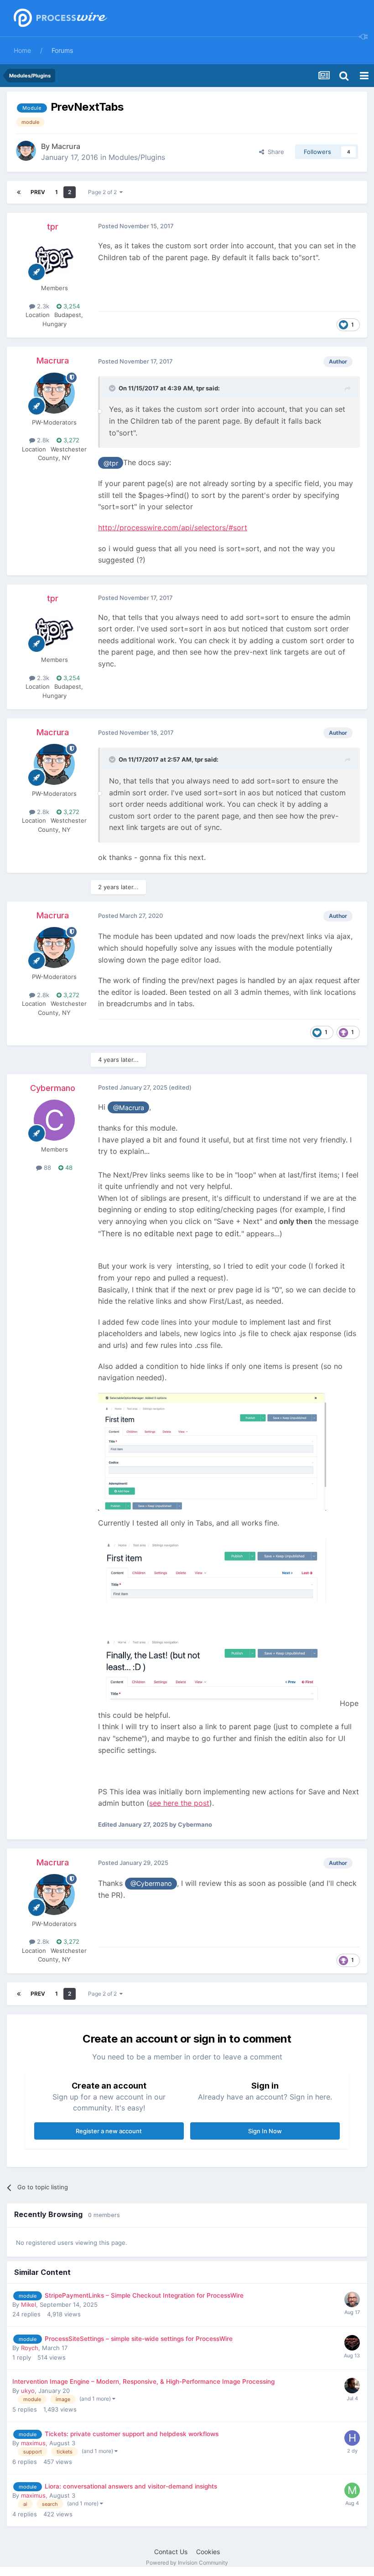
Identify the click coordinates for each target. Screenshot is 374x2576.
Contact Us (171, 2552)
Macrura (66, 146)
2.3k (42, 306)
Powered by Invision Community (187, 2563)
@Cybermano (151, 1883)
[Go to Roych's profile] (352, 2343)
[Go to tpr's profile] (54, 259)
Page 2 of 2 (104, 192)
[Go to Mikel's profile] (352, 2299)
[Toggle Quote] (113, 388)
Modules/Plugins (137, 157)
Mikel (29, 2305)
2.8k (42, 440)
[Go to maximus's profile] (352, 2490)
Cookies (208, 2552)
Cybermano (53, 1088)
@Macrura (129, 1108)
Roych (30, 2348)
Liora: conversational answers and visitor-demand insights (131, 2486)
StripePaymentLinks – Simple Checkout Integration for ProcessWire (144, 2295)
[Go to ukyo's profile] (352, 2386)
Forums (62, 50)
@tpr (111, 463)
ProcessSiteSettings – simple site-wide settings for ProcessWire (139, 2339)
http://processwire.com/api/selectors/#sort (173, 527)
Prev (38, 192)
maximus (33, 2443)
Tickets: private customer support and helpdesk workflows (132, 2434)
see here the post (179, 1803)
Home (22, 50)
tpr (53, 227)
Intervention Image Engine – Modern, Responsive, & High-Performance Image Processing (143, 2381)
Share (274, 152)
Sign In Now (265, 2131)
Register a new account (109, 2131)
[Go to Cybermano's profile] (54, 1120)
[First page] (19, 192)
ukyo (28, 2391)
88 (47, 1168)
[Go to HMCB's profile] (352, 2438)
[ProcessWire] (59, 18)
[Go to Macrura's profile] (26, 151)
